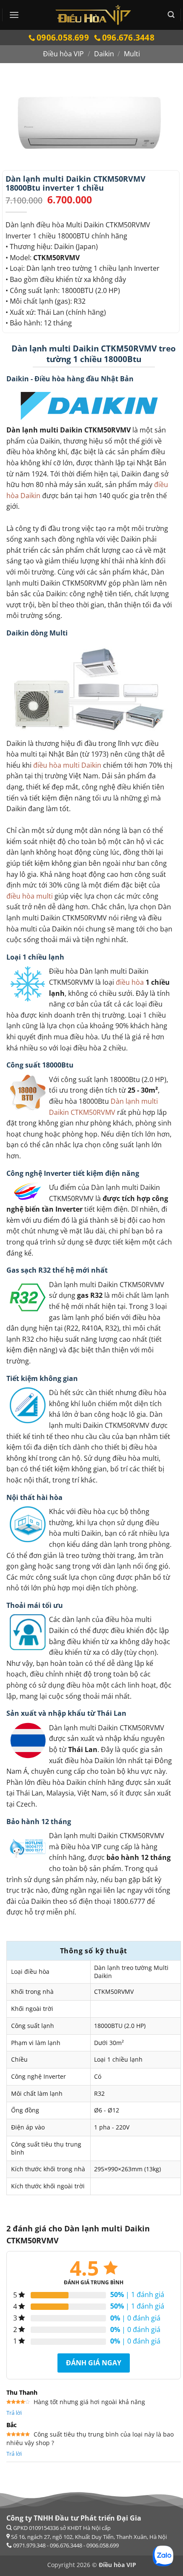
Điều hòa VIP (63, 54)
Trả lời (14, 2413)
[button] (14, 15)
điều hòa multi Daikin (67, 765)
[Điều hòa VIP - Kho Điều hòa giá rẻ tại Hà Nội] (93, 15)
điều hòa (130, 982)
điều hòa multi (30, 896)
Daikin (104, 54)
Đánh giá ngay (94, 2363)
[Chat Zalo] (163, 2556)
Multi (132, 54)
